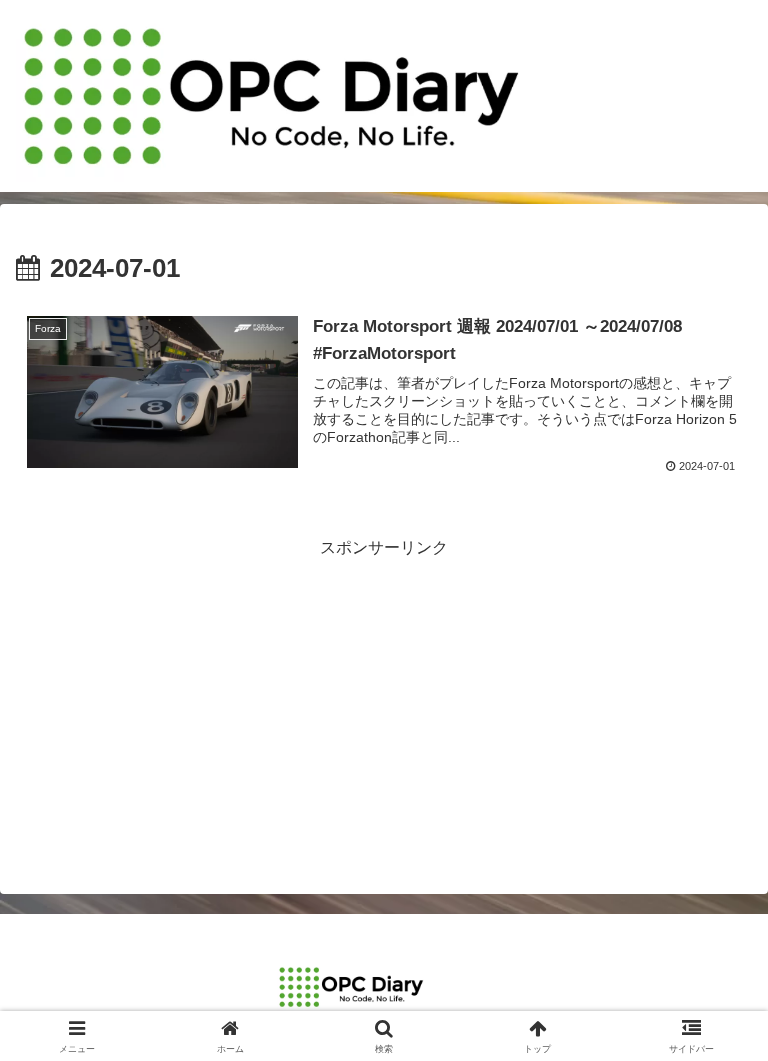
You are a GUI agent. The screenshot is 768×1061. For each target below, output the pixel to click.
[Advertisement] (384, 702)
